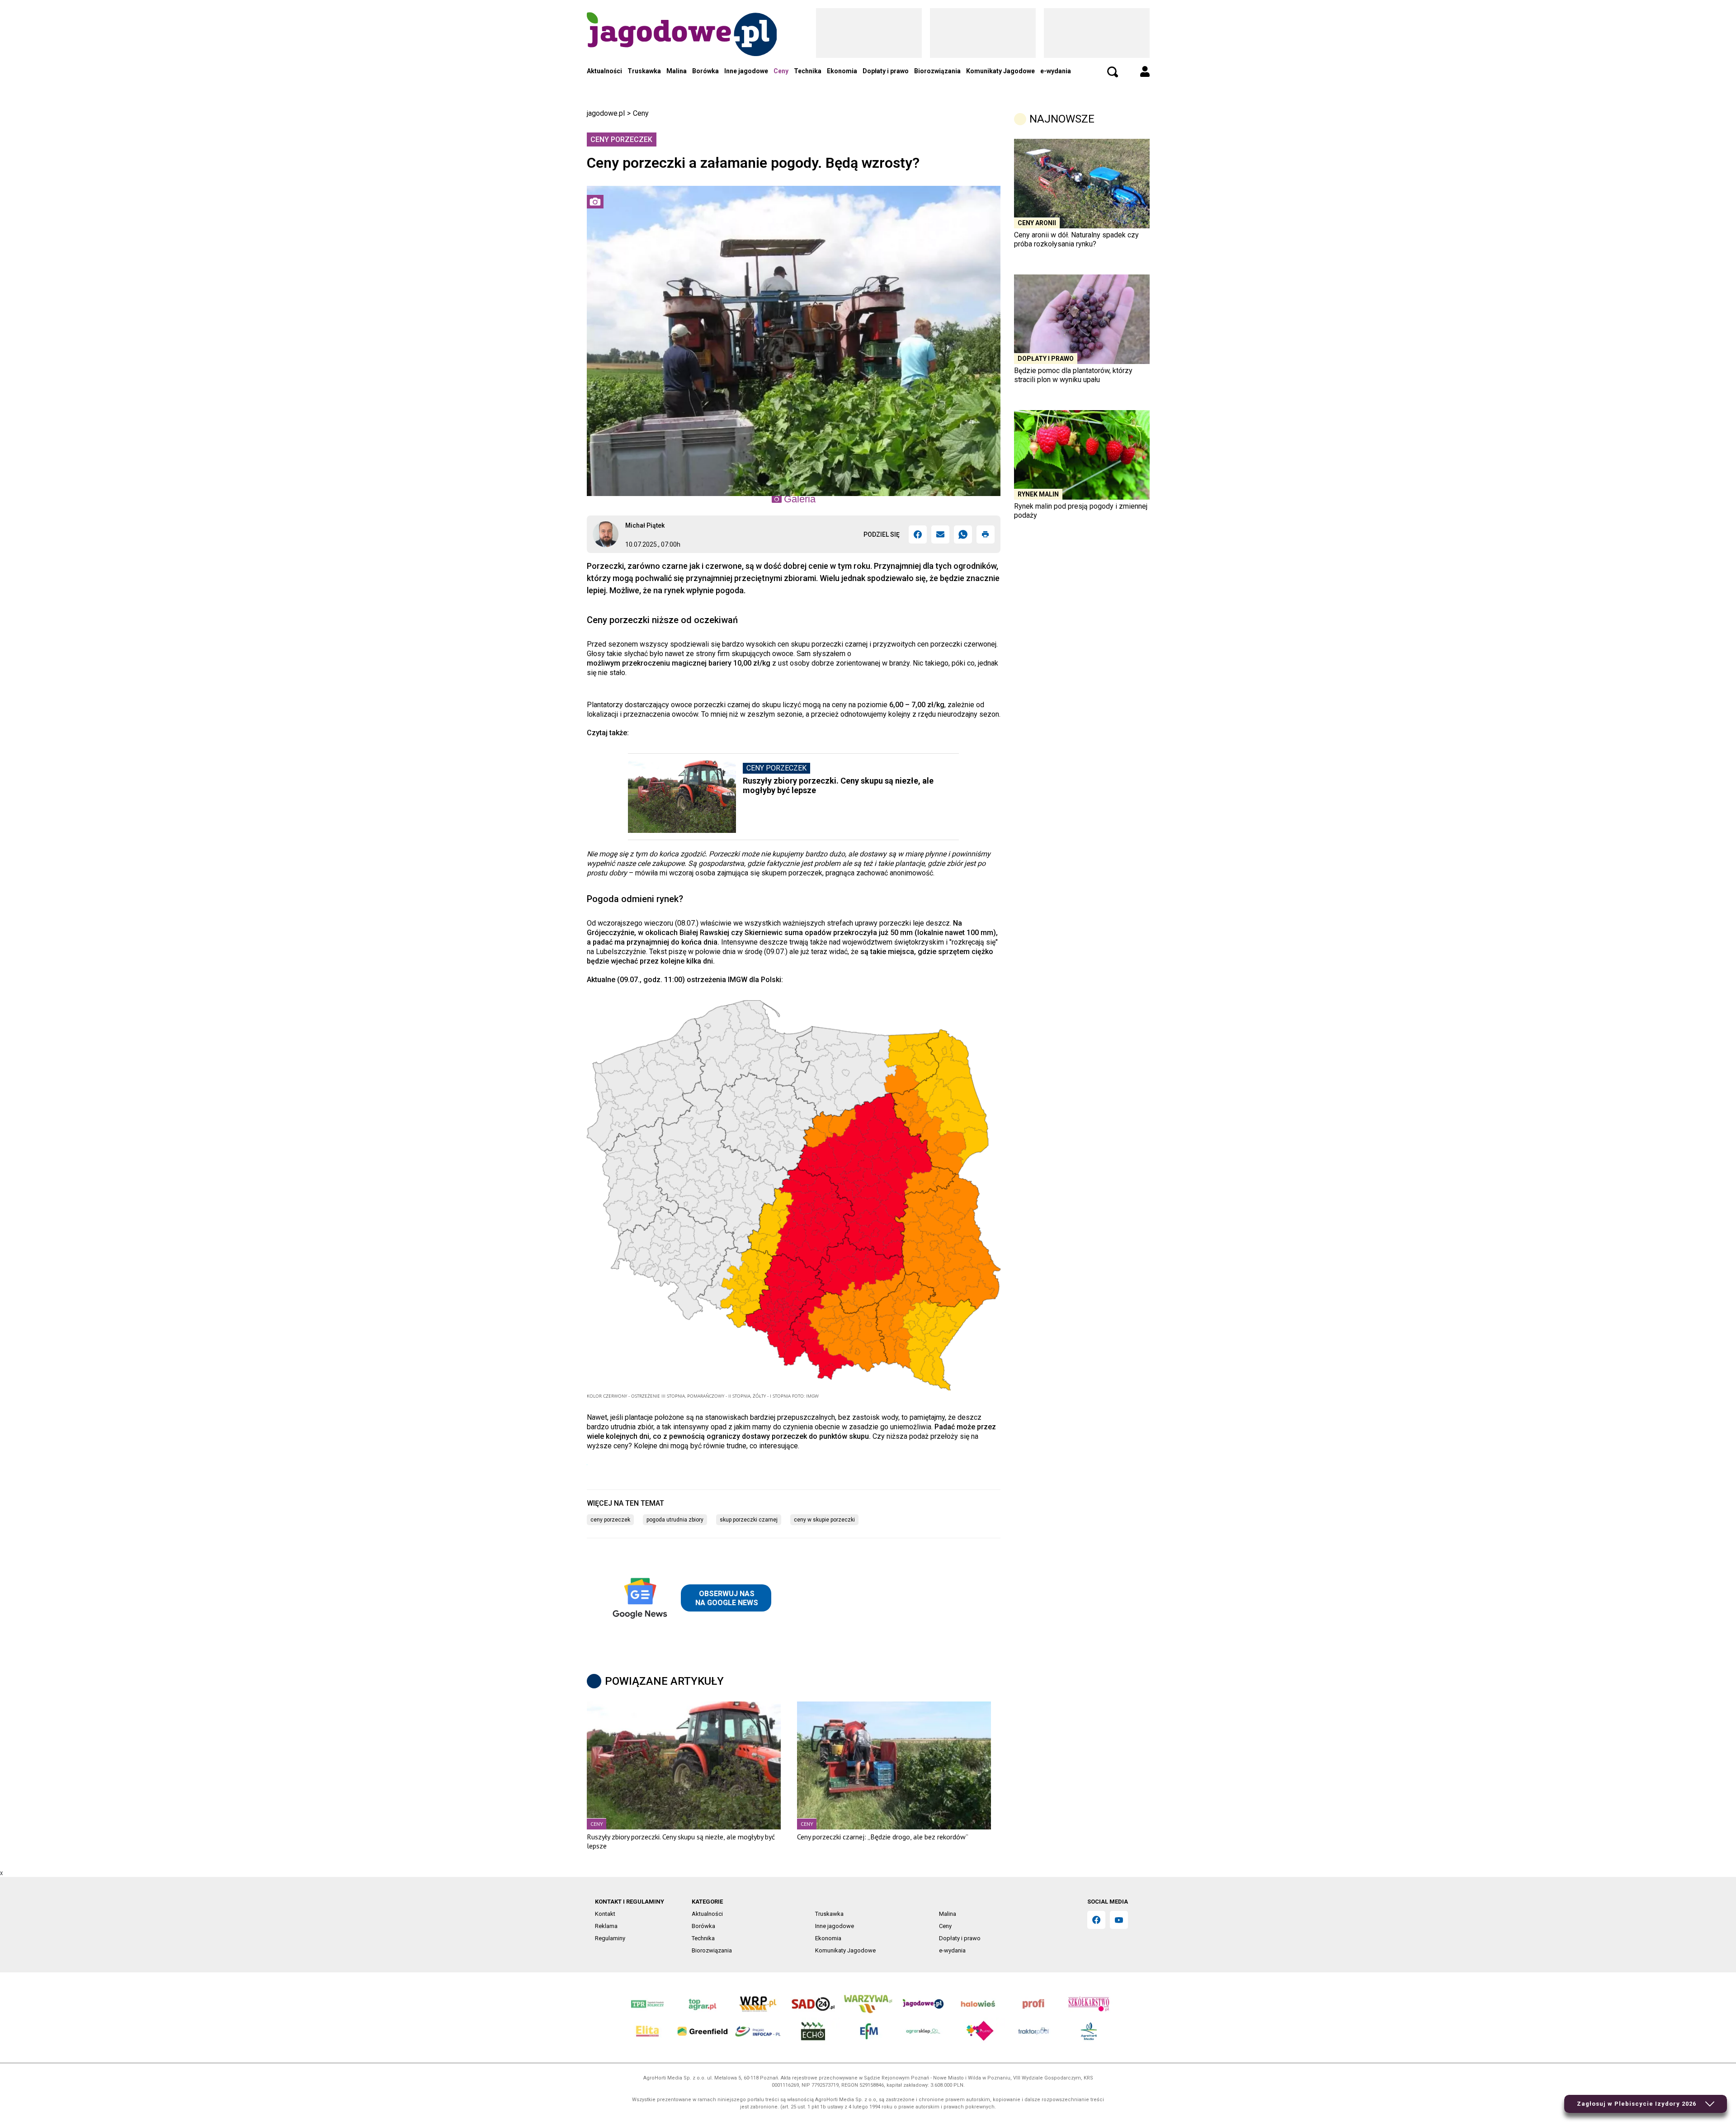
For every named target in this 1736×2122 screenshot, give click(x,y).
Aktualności (604, 71)
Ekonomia (842, 71)
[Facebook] (918, 534)
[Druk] (986, 534)
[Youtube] (1119, 1920)
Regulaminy (610, 1938)
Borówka (705, 71)
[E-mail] (940, 534)
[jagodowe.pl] (682, 46)
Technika (808, 71)
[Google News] (690, 1598)
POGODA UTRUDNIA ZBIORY (675, 1520)
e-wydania (1056, 71)
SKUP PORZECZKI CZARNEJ (749, 1520)
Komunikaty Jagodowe (1000, 71)
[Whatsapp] (963, 534)
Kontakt (605, 1914)
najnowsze (1062, 119)
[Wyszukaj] (1113, 72)
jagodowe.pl (606, 113)
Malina (677, 71)
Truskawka (644, 71)
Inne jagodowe (746, 71)
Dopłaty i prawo (886, 71)
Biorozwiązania (937, 71)
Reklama (606, 1926)
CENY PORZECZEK (610, 1520)
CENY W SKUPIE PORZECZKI (824, 1520)
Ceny (781, 71)
